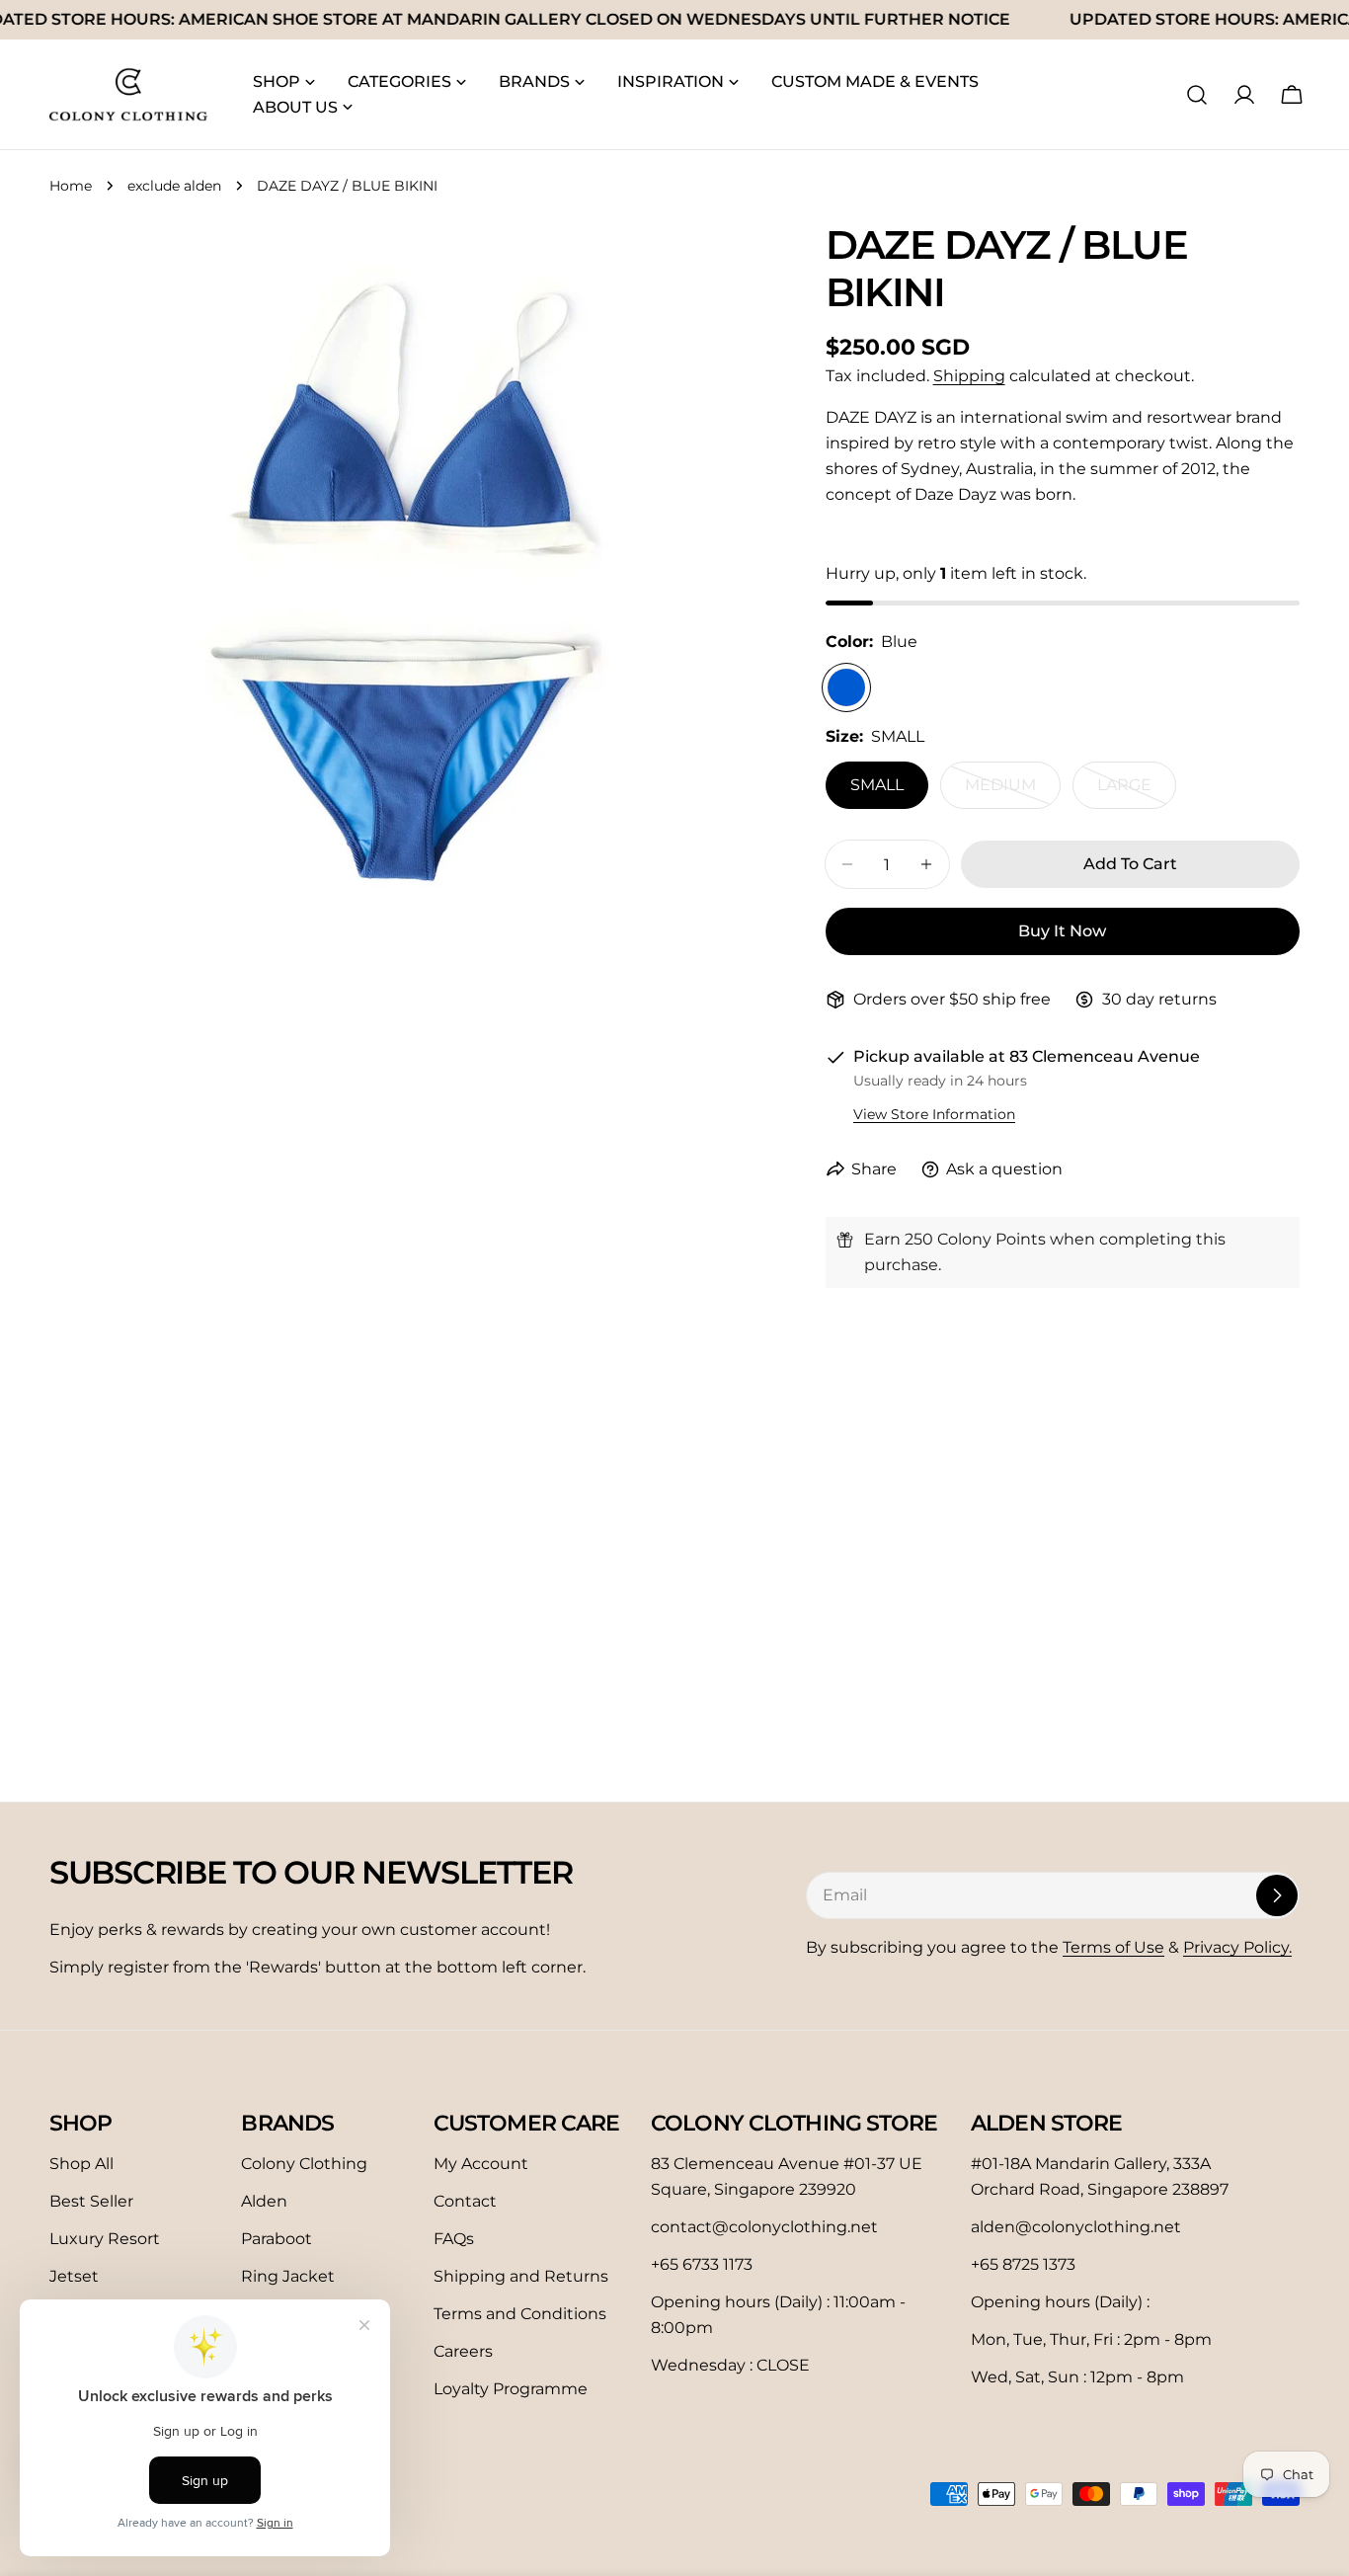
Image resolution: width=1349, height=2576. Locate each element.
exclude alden (174, 186)
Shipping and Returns (521, 2276)
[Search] (1197, 95)
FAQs (454, 2239)
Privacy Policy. (1237, 1947)
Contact (465, 2201)
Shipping (969, 376)
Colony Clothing (304, 2164)
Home (71, 186)
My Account (481, 2164)
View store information (934, 1114)
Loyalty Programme (511, 2389)
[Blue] (846, 687)
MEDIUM (1013, 792)
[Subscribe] (1277, 1895)
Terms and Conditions (520, 2314)
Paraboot (277, 2239)
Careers (463, 2351)
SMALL (877, 785)
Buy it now (1062, 931)
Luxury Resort (105, 2239)
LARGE (1137, 792)
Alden (264, 2201)
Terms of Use (1113, 1947)
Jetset (74, 2276)
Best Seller (91, 2201)
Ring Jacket (288, 2276)
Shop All (81, 2164)
